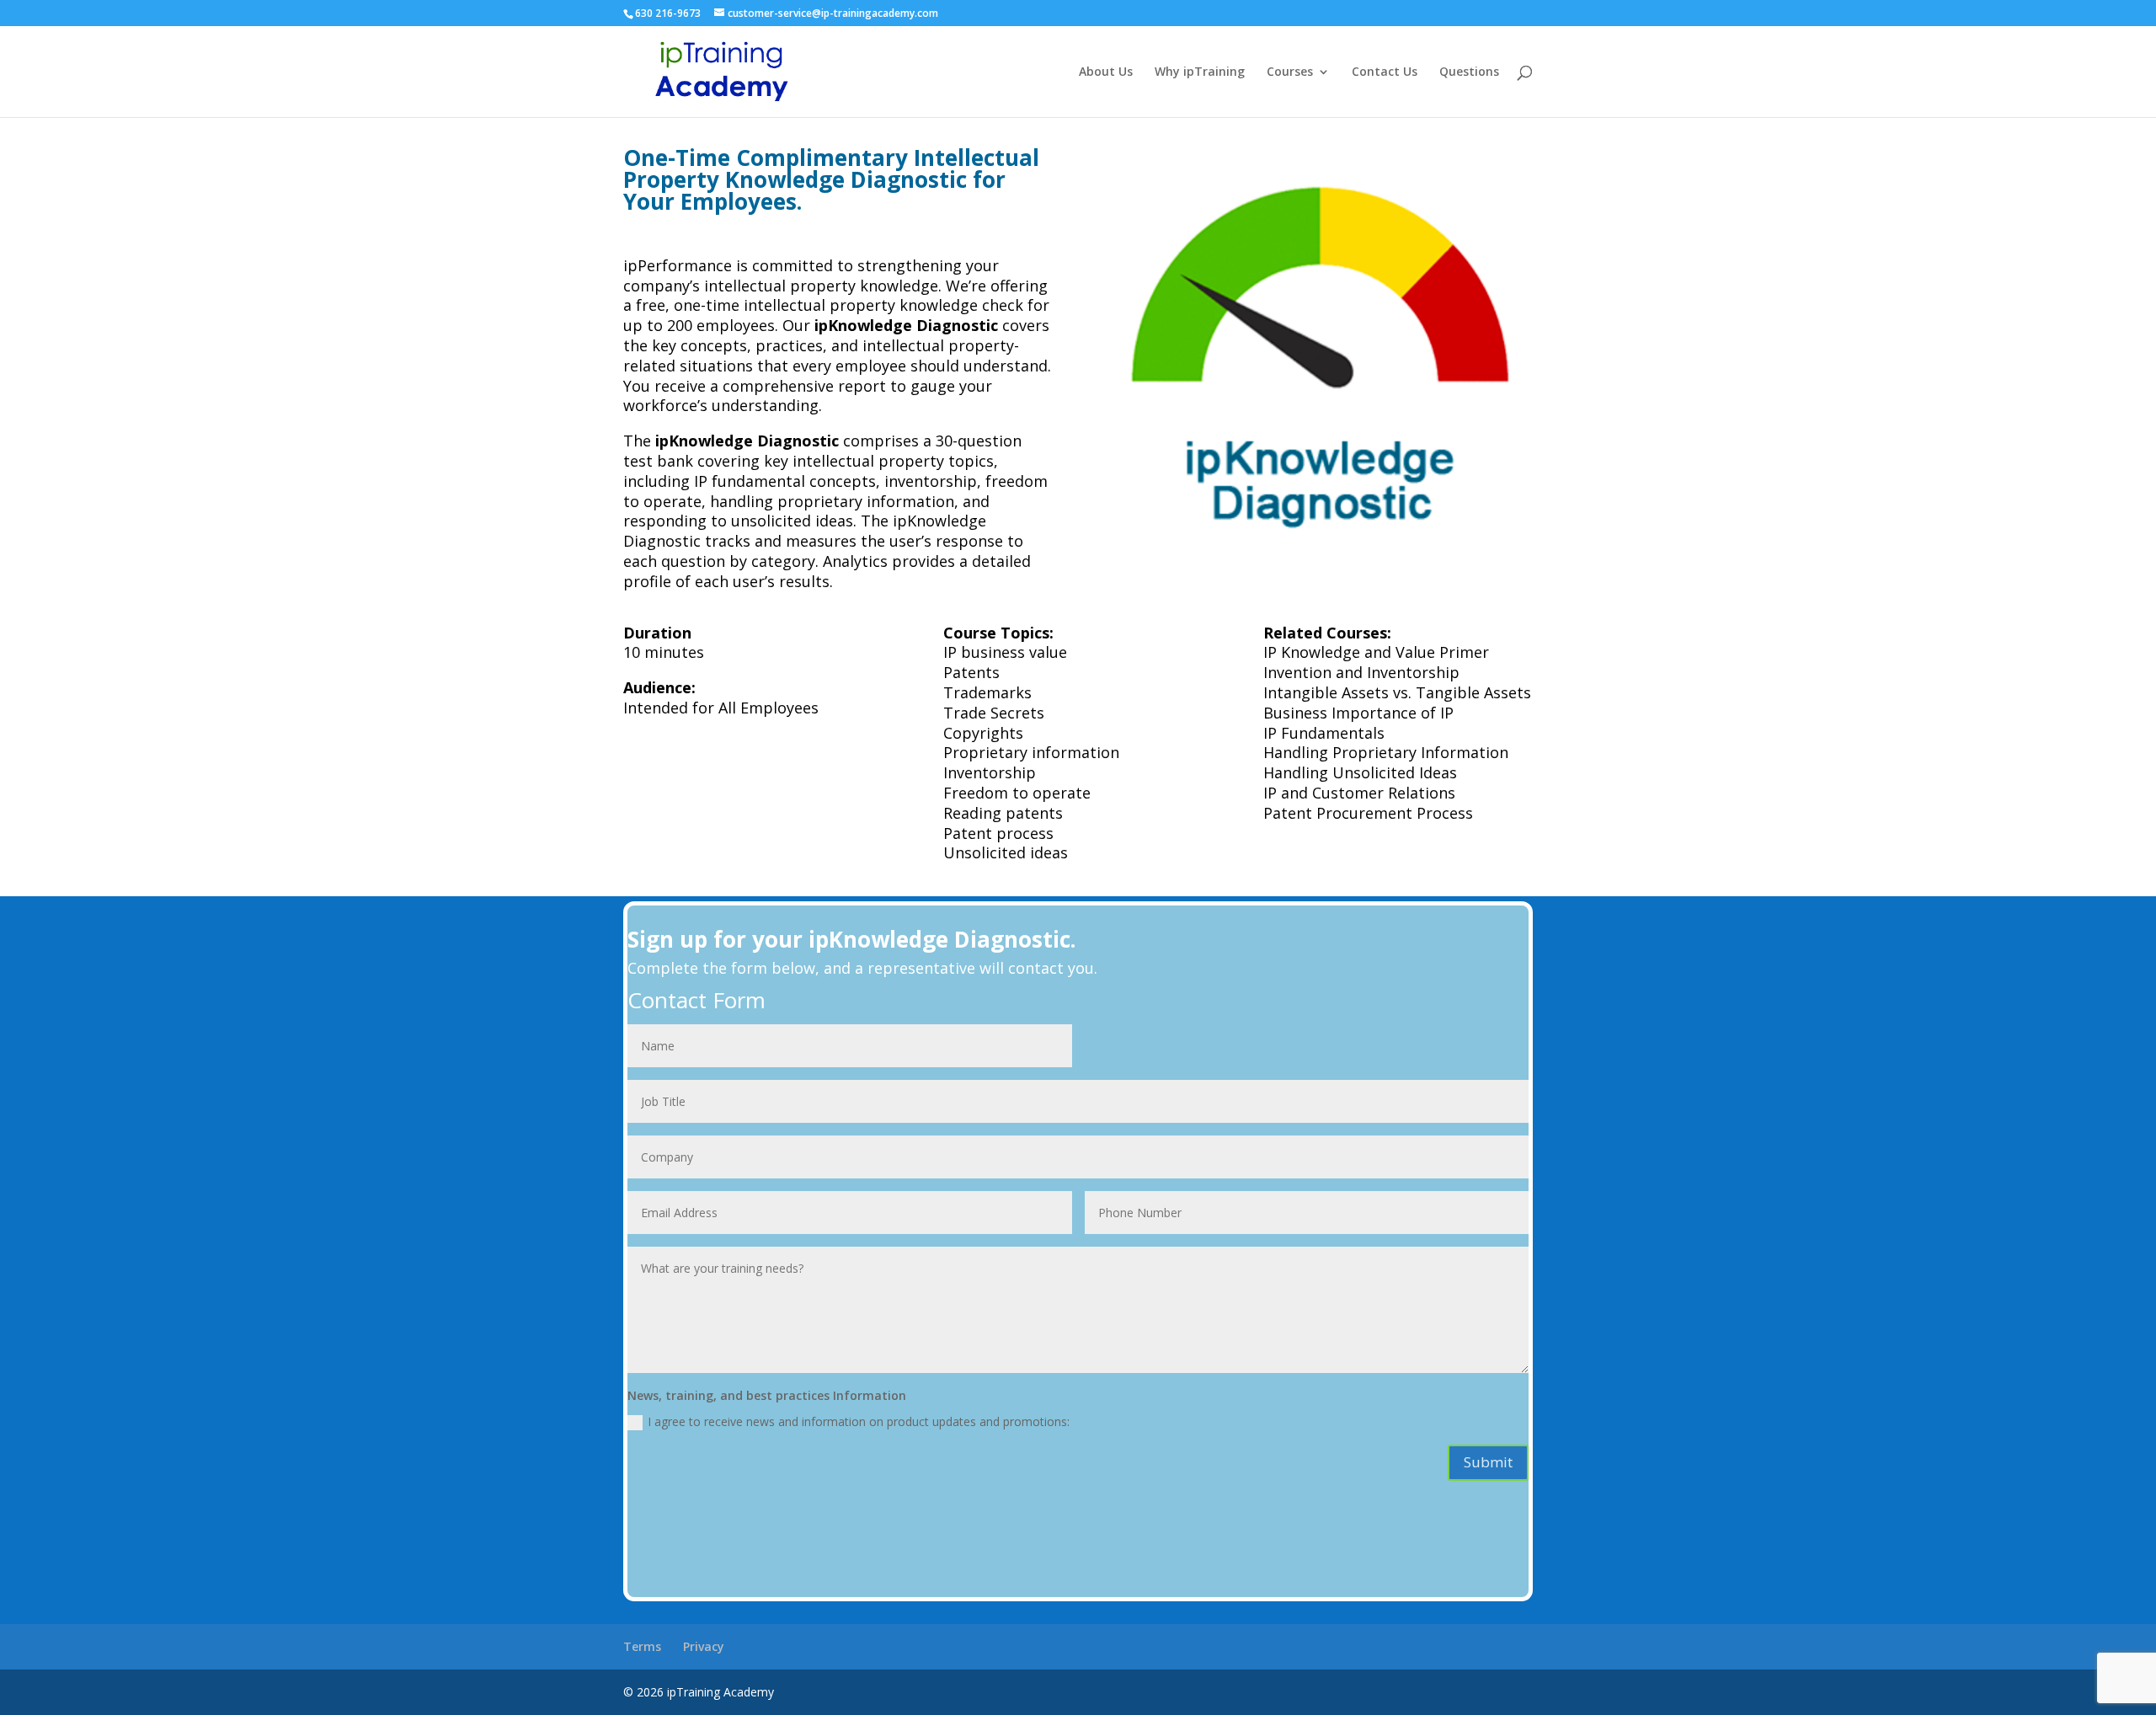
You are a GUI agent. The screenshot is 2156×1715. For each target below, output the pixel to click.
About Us (1106, 72)
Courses (1290, 72)
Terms (642, 1646)
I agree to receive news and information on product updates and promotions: (859, 1421)
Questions (1469, 72)
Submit (1488, 1462)
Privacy (704, 1646)
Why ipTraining (1200, 72)
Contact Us (1385, 72)
